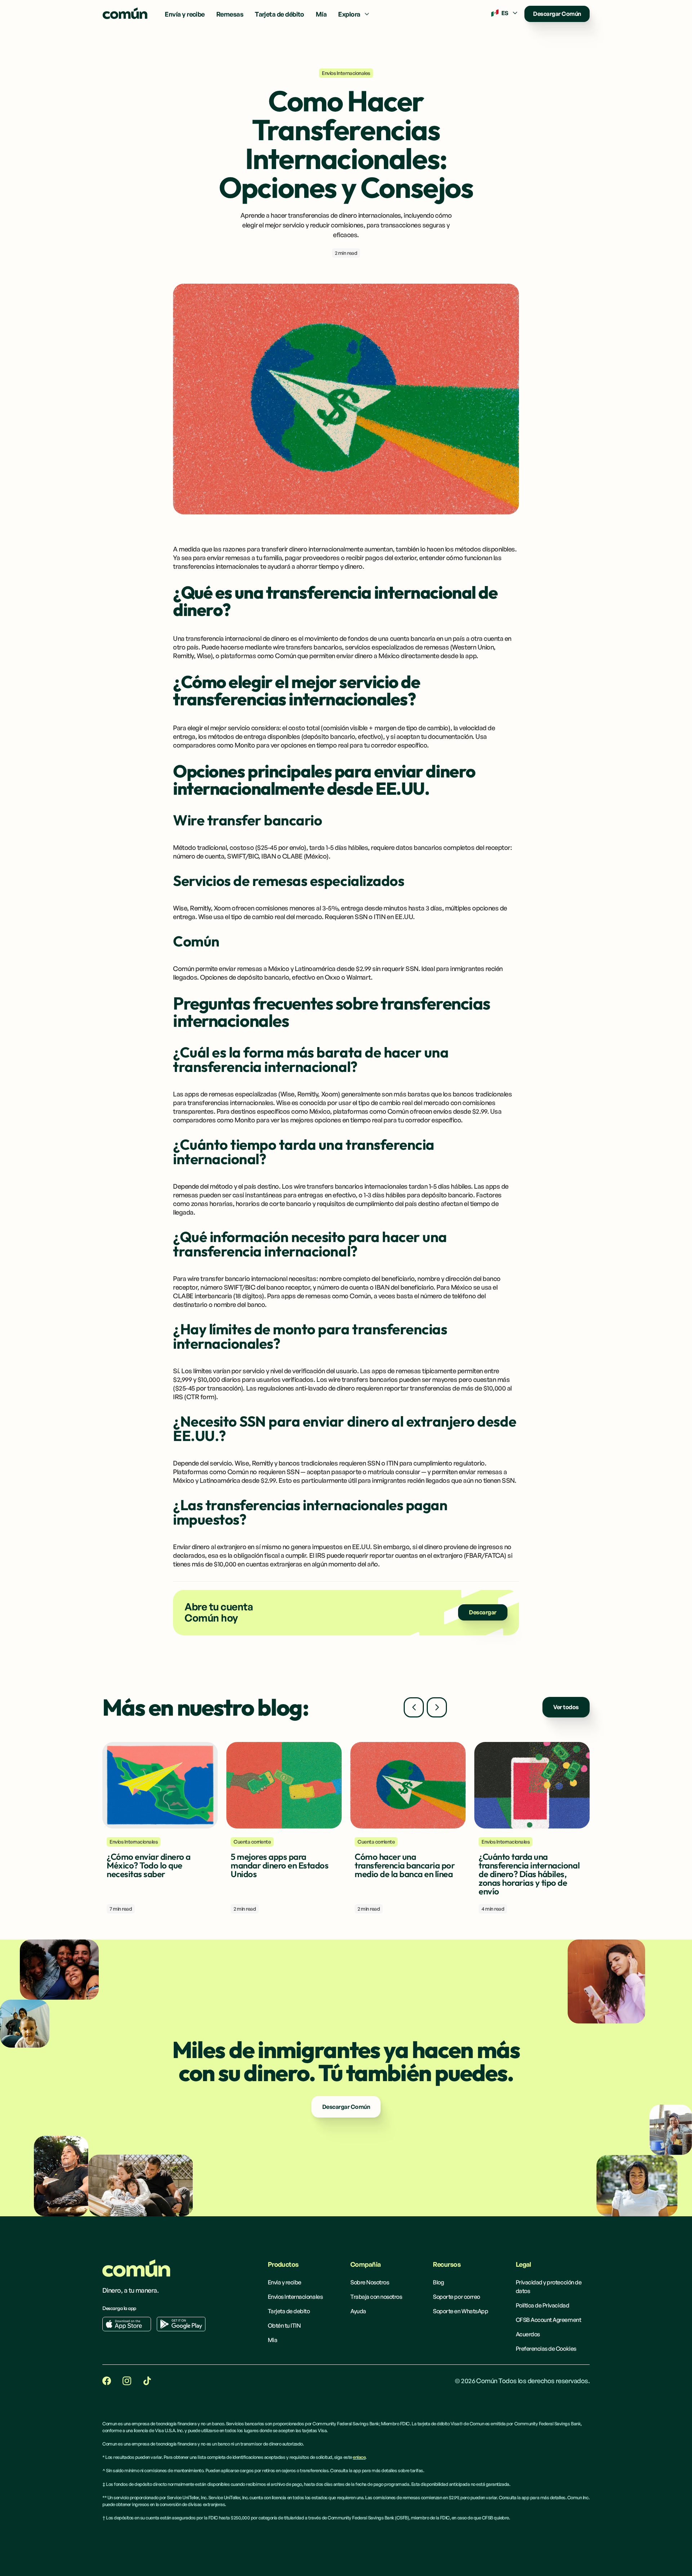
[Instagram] (127, 2381)
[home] (125, 14)
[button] (354, 14)
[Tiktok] (147, 2381)
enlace (359, 2457)
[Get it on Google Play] (181, 2324)
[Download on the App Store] (127, 2324)
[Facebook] (107, 2381)
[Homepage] (136, 2268)
